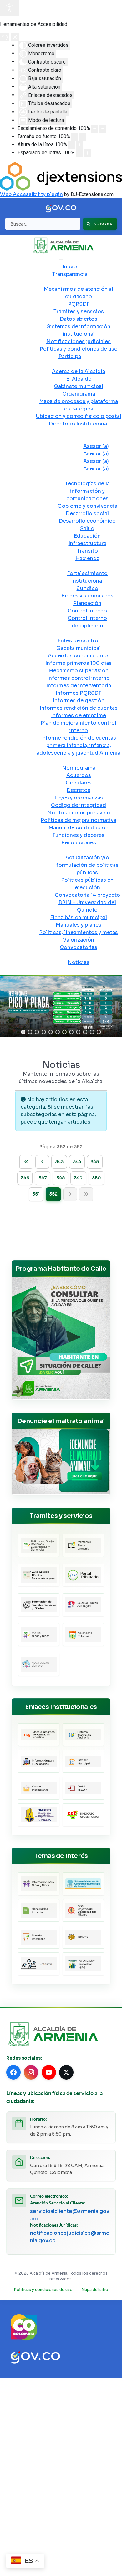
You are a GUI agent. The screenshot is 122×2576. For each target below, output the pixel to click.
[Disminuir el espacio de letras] (79, 153)
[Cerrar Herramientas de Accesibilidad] (15, 37)
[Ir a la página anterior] (42, 1162)
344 (77, 1162)
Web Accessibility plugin (31, 194)
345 (95, 1162)
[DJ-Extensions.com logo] (61, 176)
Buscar (103, 224)
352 (53, 1194)
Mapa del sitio (95, 2289)
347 (43, 1178)
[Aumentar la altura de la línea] (80, 145)
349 (78, 1178)
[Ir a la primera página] (26, 1162)
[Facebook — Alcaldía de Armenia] (13, 2072)
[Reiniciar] (5, 37)
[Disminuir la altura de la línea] (72, 145)
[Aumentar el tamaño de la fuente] (83, 137)
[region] (61, 1007)
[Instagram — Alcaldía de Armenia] (31, 2072)
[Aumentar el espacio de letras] (87, 153)
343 (59, 1162)
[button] (23, 1032)
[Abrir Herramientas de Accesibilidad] (9, 8)
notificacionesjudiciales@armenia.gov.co (70, 2237)
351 (36, 1194)
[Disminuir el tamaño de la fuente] (75, 137)
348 (61, 1178)
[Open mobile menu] (61, 260)
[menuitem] (70, 267)
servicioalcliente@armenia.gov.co (70, 2215)
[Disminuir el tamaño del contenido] (95, 129)
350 (97, 1178)
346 (25, 1178)
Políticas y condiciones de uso (43, 2289)
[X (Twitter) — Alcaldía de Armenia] (66, 2072)
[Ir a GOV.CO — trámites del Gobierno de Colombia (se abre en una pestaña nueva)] (35, 2357)
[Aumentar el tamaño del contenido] (103, 129)
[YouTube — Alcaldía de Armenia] (49, 2072)
